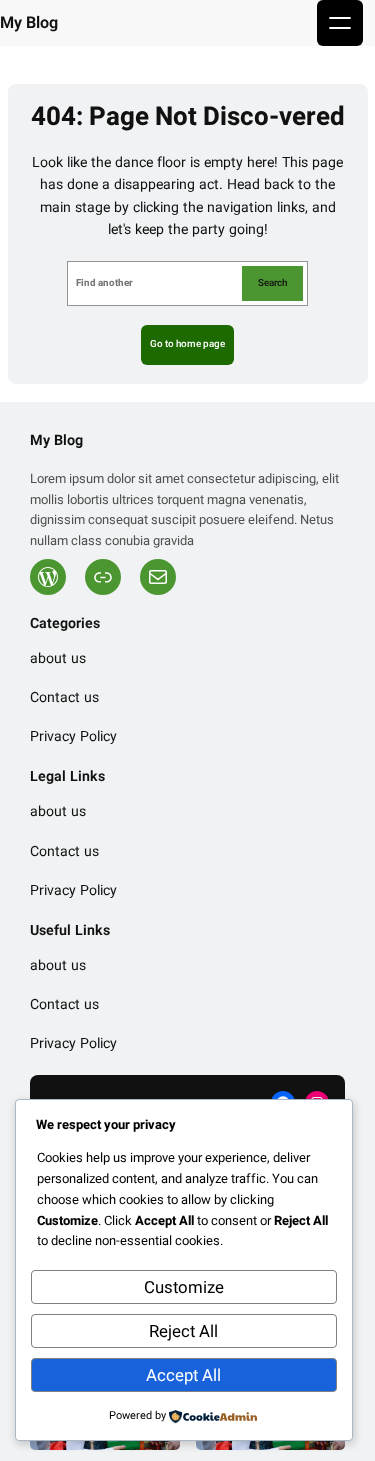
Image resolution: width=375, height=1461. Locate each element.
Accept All (183, 1375)
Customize (184, 1287)
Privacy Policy (73, 738)
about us (58, 660)
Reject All (183, 1331)
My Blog (29, 23)
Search (272, 283)
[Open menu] (340, 23)
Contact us (64, 699)
